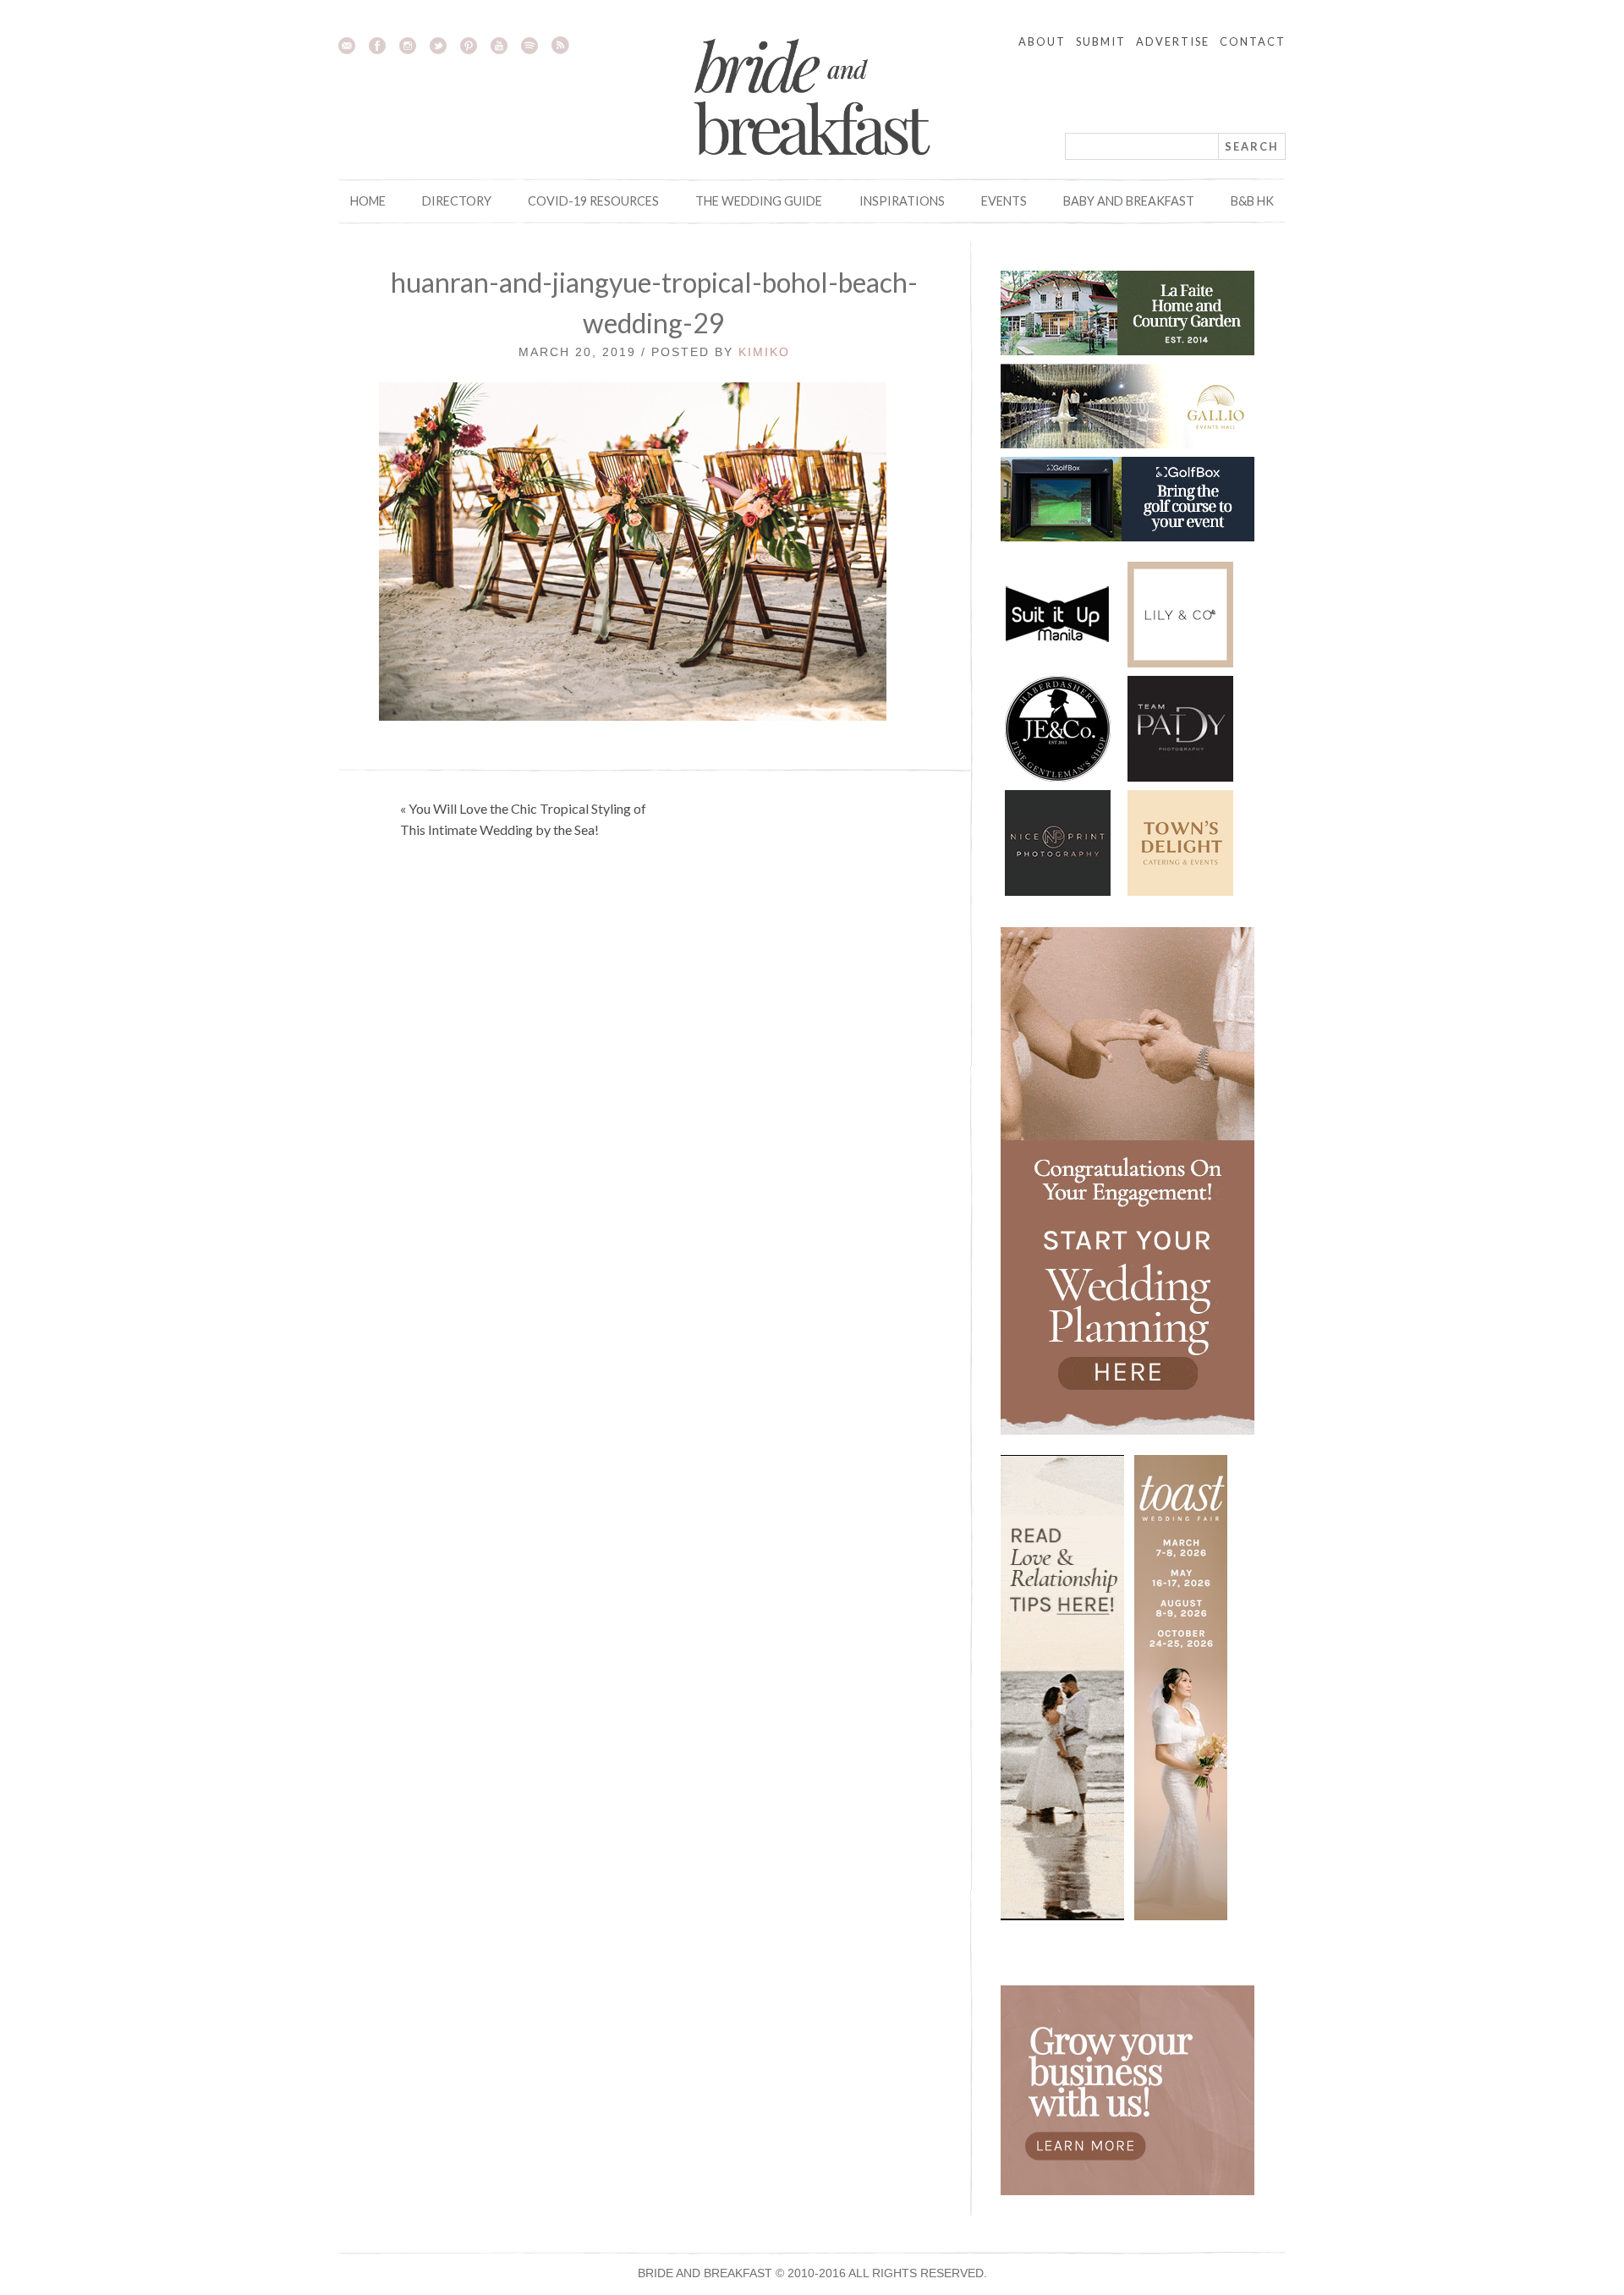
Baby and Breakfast (1129, 201)
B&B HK (1252, 201)
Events (1004, 201)
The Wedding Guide (759, 201)
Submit (1101, 41)
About (1042, 41)
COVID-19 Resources (593, 201)
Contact (1253, 41)
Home (368, 201)
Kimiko (764, 352)
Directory (457, 201)
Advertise (1173, 41)
